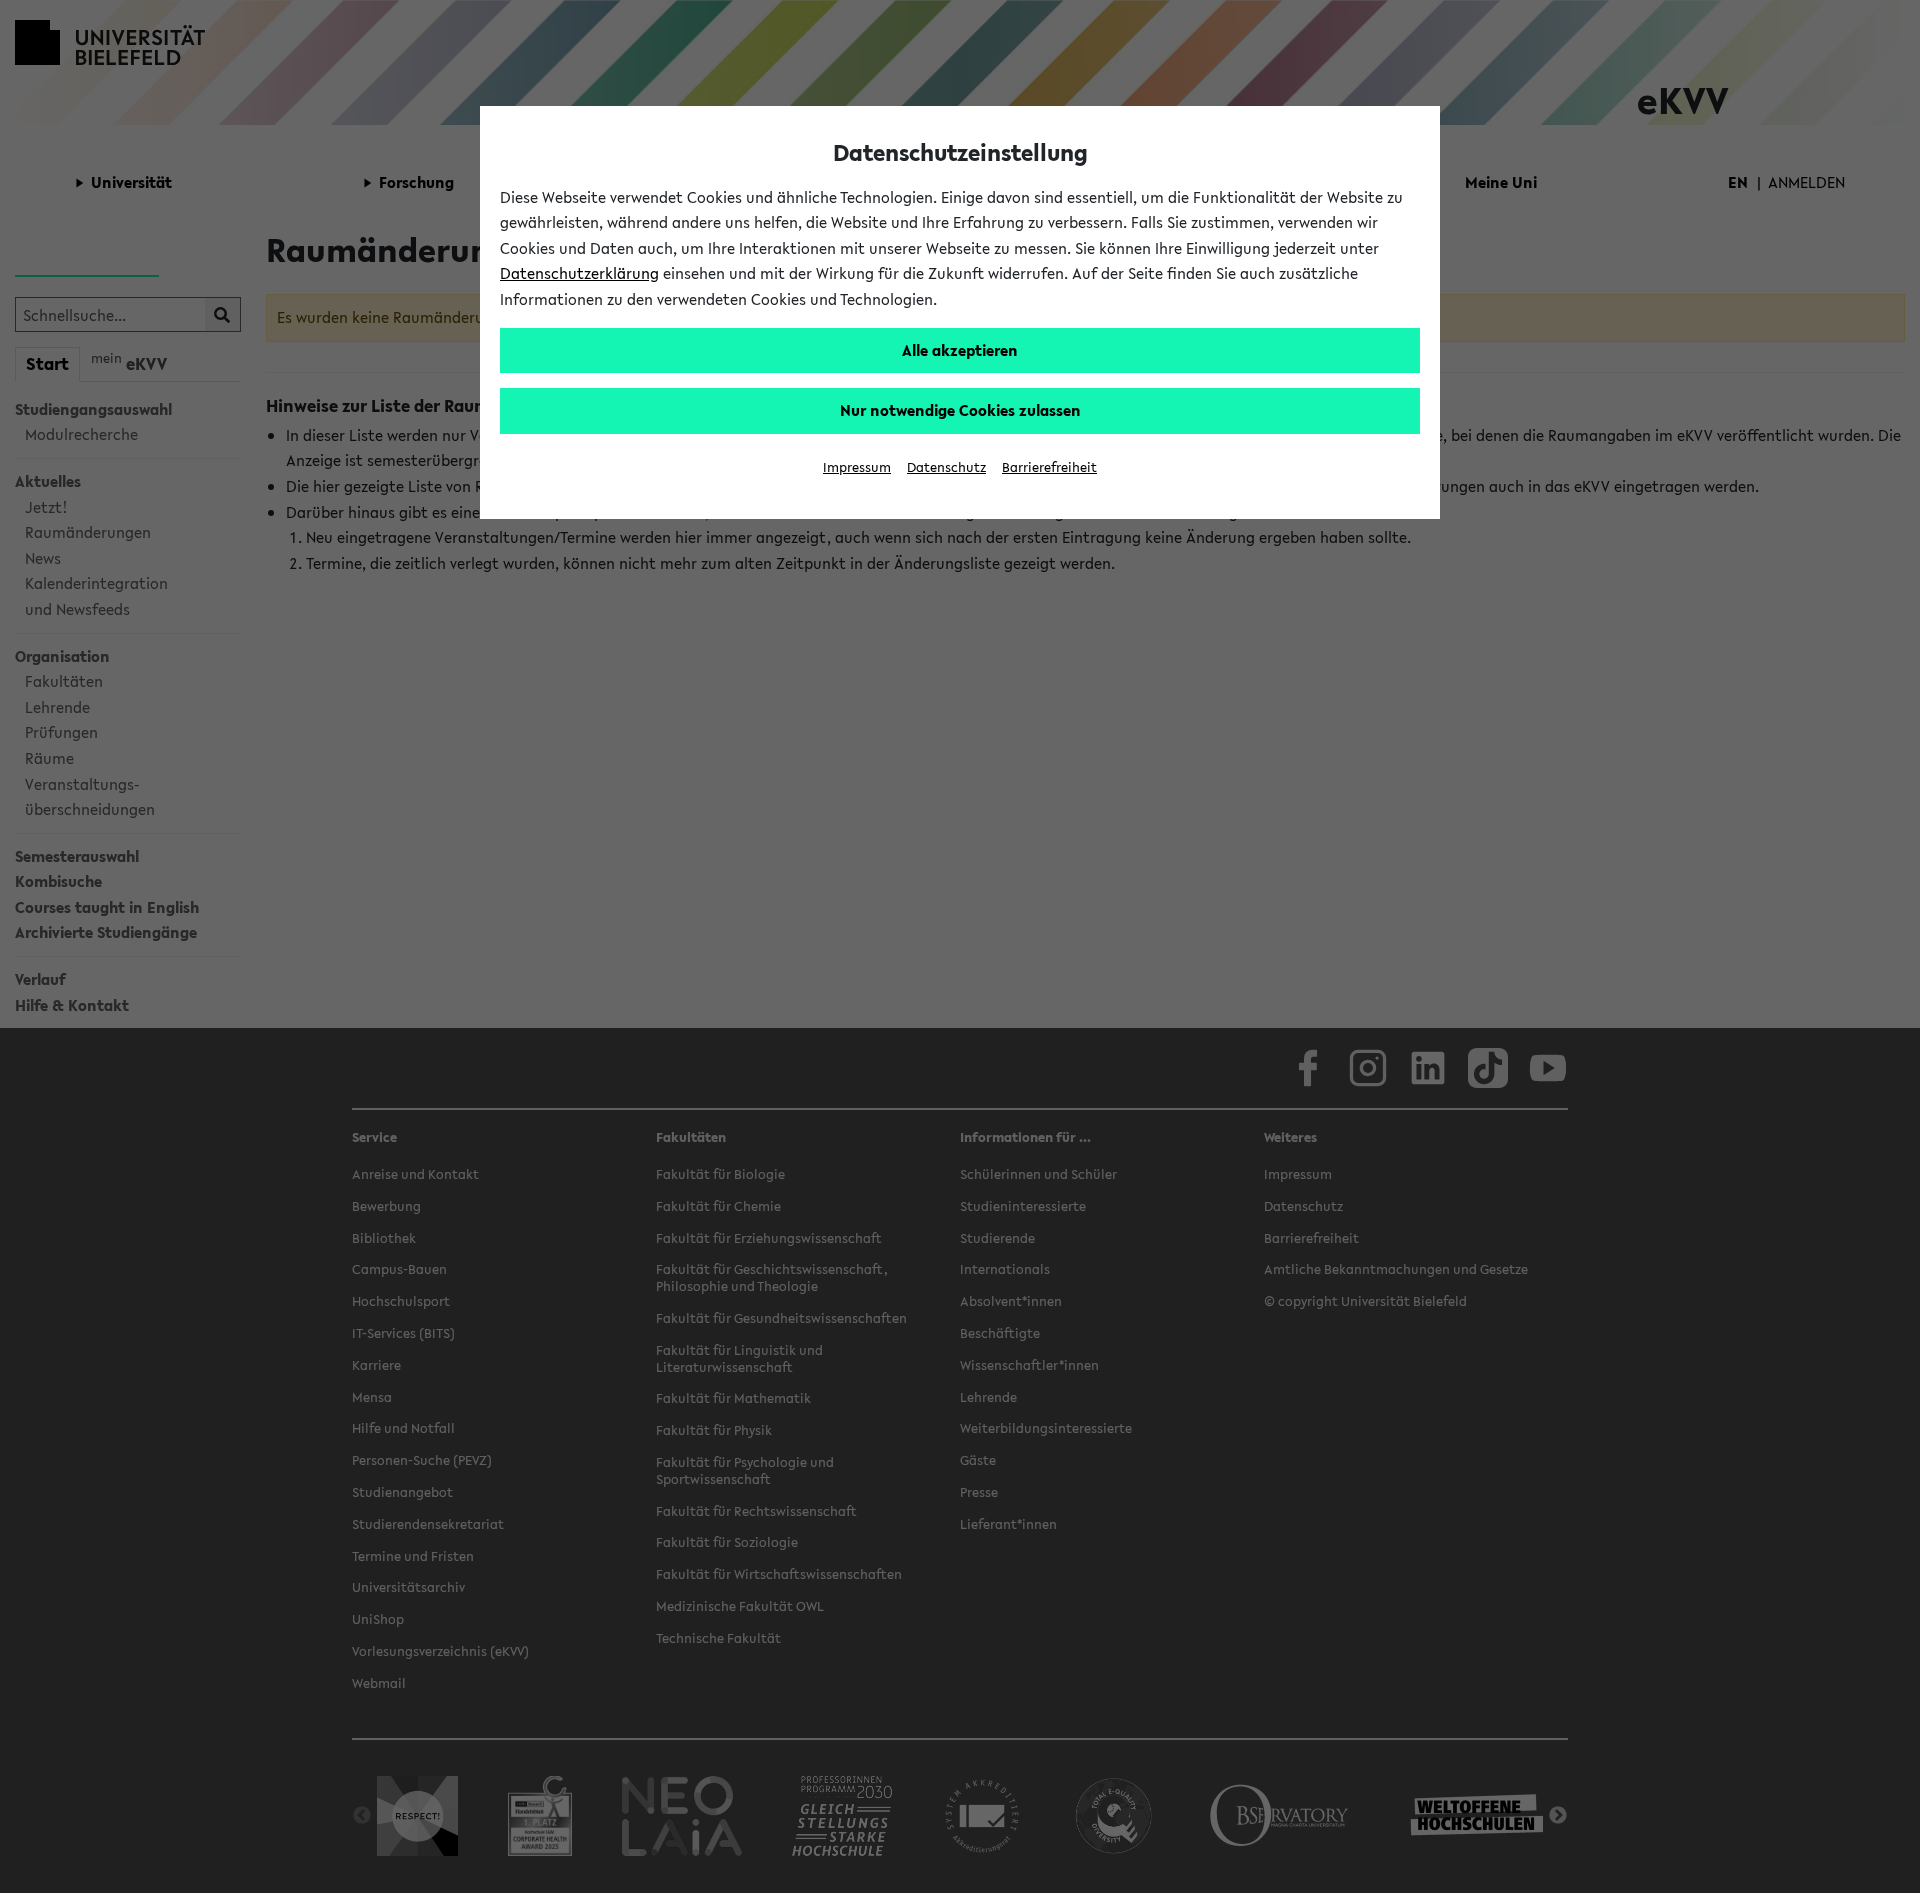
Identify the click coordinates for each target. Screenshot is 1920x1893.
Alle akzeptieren (960, 350)
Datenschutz (946, 467)
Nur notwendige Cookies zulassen (960, 410)
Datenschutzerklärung (579, 273)
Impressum (857, 467)
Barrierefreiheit (1049, 467)
